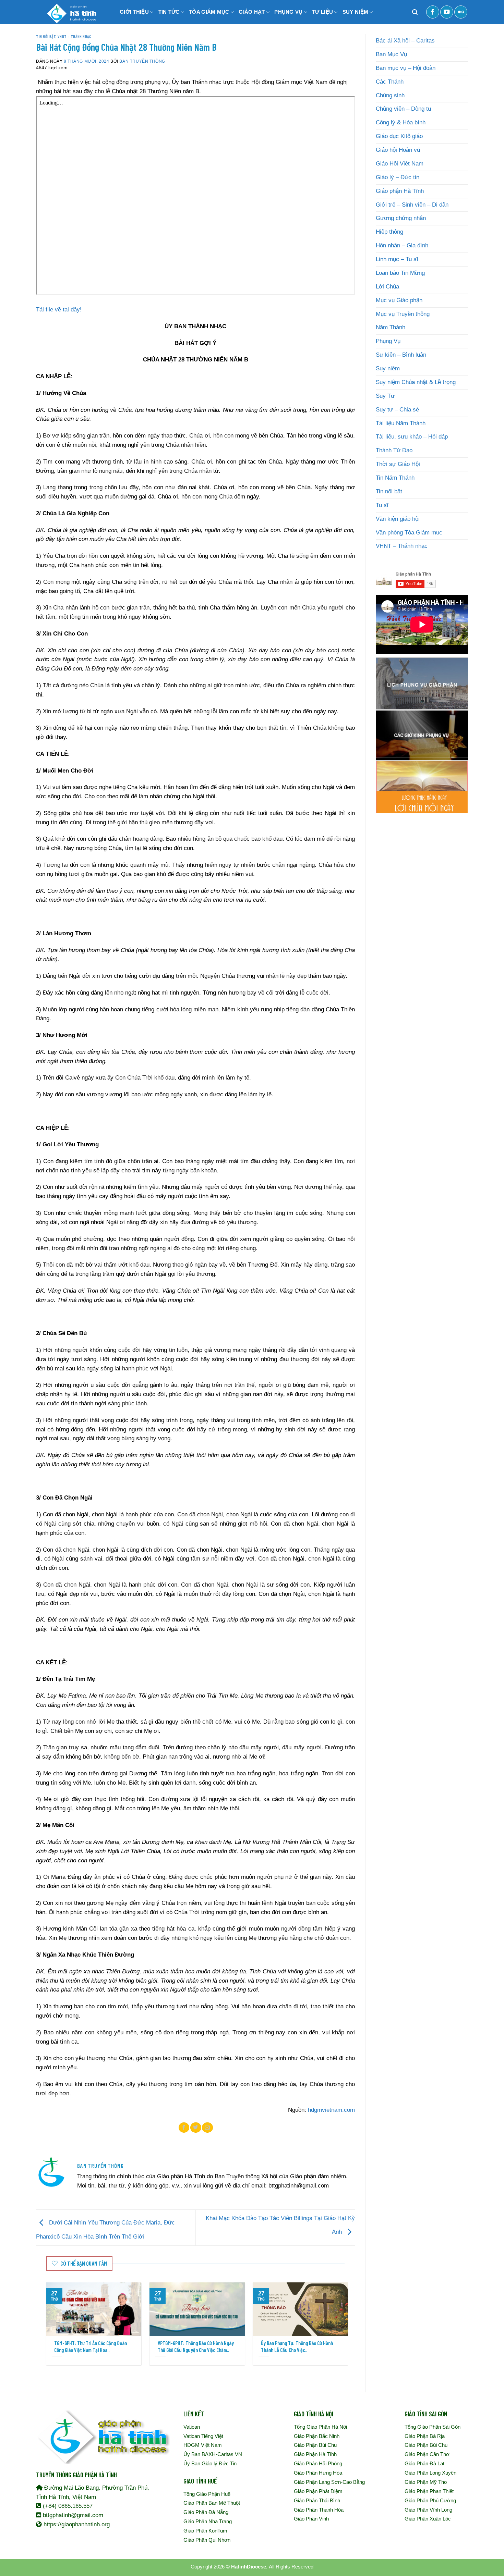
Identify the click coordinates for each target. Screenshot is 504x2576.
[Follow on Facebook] (433, 12)
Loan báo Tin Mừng (400, 273)
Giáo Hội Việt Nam (400, 164)
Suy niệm (388, 368)
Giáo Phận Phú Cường (430, 2500)
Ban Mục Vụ (391, 54)
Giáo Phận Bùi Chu (315, 2445)
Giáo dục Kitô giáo (399, 136)
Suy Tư (385, 396)
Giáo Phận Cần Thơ (427, 2454)
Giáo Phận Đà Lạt (424, 2463)
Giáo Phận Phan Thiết (429, 2491)
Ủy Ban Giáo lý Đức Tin (210, 2463)
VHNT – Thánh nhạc (402, 546)
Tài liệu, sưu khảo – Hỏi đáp (412, 437)
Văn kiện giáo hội (398, 519)
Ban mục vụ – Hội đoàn (406, 68)
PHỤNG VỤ (288, 12)
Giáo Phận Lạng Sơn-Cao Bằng (329, 2482)
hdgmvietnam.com (331, 2110)
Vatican (192, 2427)
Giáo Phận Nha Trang (208, 2521)
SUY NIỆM (355, 12)
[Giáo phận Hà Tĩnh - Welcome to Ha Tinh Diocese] (70, 12)
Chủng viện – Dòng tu (403, 109)
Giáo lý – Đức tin (398, 177)
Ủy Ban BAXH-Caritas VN (213, 2454)
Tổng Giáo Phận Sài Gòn (433, 2427)
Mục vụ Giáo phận (399, 300)
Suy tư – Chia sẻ (397, 410)
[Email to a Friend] (207, 2128)
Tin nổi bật (46, 36)
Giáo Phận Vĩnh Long (428, 2510)
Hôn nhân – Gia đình (402, 245)
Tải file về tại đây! (59, 310)
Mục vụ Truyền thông (403, 314)
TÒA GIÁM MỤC (209, 12)
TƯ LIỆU (322, 12)
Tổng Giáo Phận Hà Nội (320, 2427)
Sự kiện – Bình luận (401, 355)
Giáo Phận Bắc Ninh (317, 2436)
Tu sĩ (382, 505)
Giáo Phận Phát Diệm (318, 2491)
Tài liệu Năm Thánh (401, 423)
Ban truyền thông (142, 61)
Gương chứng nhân (401, 218)
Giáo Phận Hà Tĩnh (315, 2454)
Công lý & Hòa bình (401, 122)
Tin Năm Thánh (395, 478)
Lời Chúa (387, 287)
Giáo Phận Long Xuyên (430, 2473)
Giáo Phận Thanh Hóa (319, 2510)
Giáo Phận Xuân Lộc (428, 2519)
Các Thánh (390, 82)
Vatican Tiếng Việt (203, 2436)
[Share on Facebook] (184, 2128)
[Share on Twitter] (196, 2128)
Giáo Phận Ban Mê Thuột (212, 2503)
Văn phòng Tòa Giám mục (409, 533)
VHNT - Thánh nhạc (75, 36)
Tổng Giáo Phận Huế (207, 2494)
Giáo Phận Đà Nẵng (206, 2512)
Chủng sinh (390, 95)
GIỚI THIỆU (134, 12)
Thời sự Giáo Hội (398, 464)
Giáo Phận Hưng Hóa (318, 2473)
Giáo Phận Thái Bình (317, 2500)
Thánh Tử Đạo (394, 450)
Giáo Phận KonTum (205, 2531)
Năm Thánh (391, 327)
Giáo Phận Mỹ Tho (426, 2482)
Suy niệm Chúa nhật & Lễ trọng (416, 382)
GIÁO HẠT (252, 12)
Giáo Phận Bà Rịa (425, 2436)
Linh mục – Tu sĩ (397, 259)
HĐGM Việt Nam (203, 2445)
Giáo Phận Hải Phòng (318, 2463)
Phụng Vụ (388, 341)
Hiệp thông (389, 232)
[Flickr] (461, 12)
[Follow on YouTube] (447, 12)
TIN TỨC (169, 12)
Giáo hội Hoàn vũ (398, 150)
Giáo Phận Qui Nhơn (207, 2540)
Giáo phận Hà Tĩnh (400, 191)
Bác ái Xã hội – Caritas (405, 41)
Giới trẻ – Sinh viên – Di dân (412, 205)
